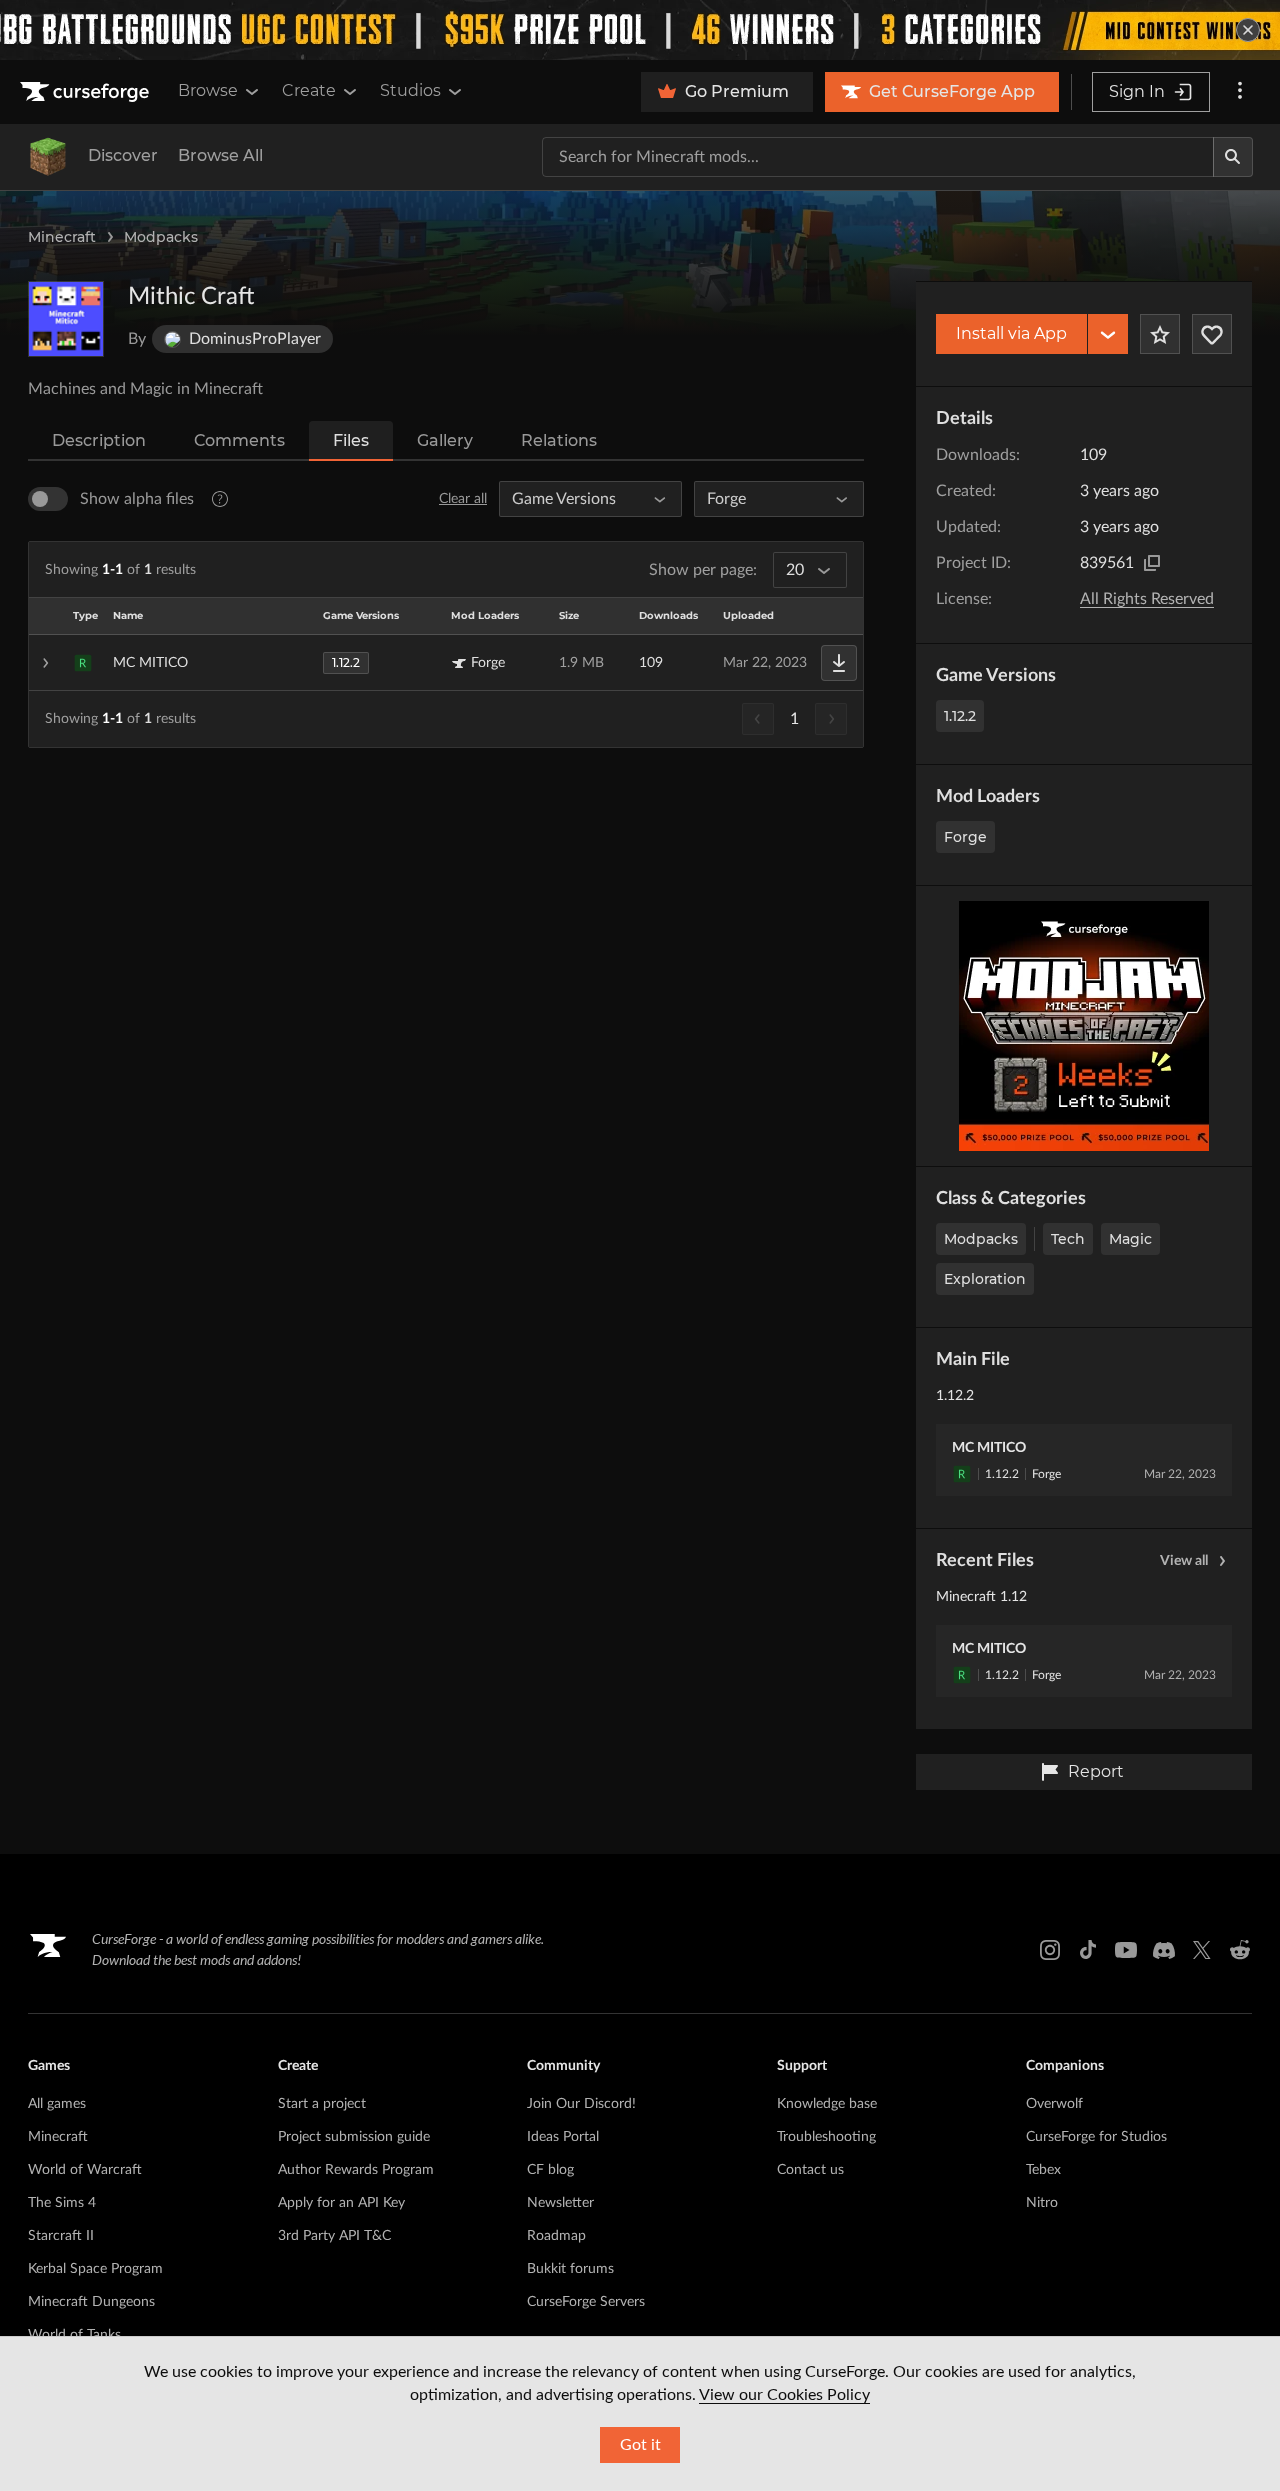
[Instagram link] (1050, 1950)
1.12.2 (960, 716)
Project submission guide (354, 2137)
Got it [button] (640, 2445)
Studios (410, 90)
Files (351, 440)
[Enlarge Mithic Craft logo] (66, 319)
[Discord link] (1164, 1950)
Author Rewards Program (356, 2170)
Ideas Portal (563, 2137)
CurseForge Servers (586, 2302)
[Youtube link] (1126, 1950)
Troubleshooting (826, 2137)
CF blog (550, 2170)
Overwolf (1054, 2104)
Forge (965, 837)
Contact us (810, 2170)
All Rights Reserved (1147, 599)
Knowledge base (827, 2104)
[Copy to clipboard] (1152, 563)
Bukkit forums (570, 2269)
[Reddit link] (1240, 1950)
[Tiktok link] (1088, 1950)
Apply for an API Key (341, 2203)
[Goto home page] (87, 92)
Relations (559, 440)
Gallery (445, 440)
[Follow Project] (1212, 334)
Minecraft (62, 237)
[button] (446, 663)
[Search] (1233, 157)
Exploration (985, 1279)
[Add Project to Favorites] (1160, 334)
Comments (239, 440)
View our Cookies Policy (784, 2395)
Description (99, 440)
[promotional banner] (640, 30)
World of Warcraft (85, 2170)
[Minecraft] (48, 157)
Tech (1068, 1239)
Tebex (1043, 2170)
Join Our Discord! (581, 2104)
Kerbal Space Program (95, 2269)
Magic (1130, 1239)
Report (1096, 1771)
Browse (208, 90)
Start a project (322, 2104)
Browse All (220, 155)
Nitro (1042, 2203)
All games (57, 2104)
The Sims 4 (62, 2203)
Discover (123, 155)
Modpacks (161, 237)
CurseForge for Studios (1096, 2137)
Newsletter (560, 2203)
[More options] (1240, 92)
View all (1184, 1561)
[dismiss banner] (1248, 30)
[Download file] (839, 663)
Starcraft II (61, 2236)
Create (309, 90)
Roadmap (556, 2236)
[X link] (1202, 1950)
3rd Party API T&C (334, 2236)
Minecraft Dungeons (91, 2302)
